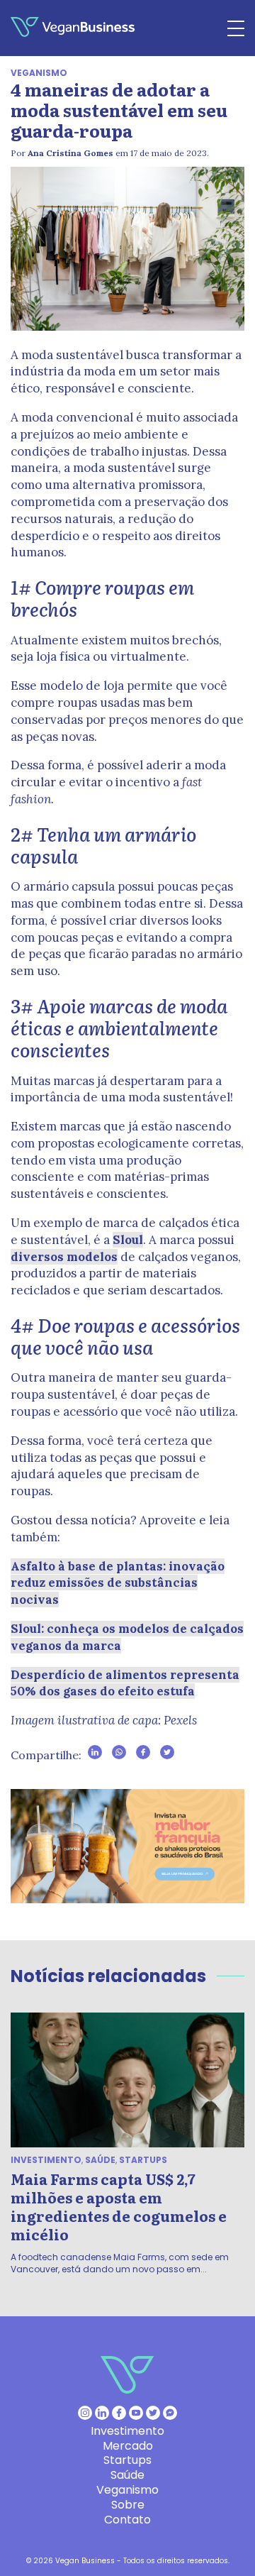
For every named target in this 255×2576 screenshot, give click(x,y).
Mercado (128, 2446)
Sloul (128, 1240)
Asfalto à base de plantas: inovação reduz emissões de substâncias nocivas (118, 1583)
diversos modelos (64, 1257)
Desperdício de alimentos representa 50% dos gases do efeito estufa (125, 1683)
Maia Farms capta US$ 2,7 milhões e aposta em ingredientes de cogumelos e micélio (119, 2206)
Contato (127, 2520)
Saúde (100, 2160)
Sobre (128, 2505)
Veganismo (39, 73)
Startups (143, 2160)
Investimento (46, 2160)
